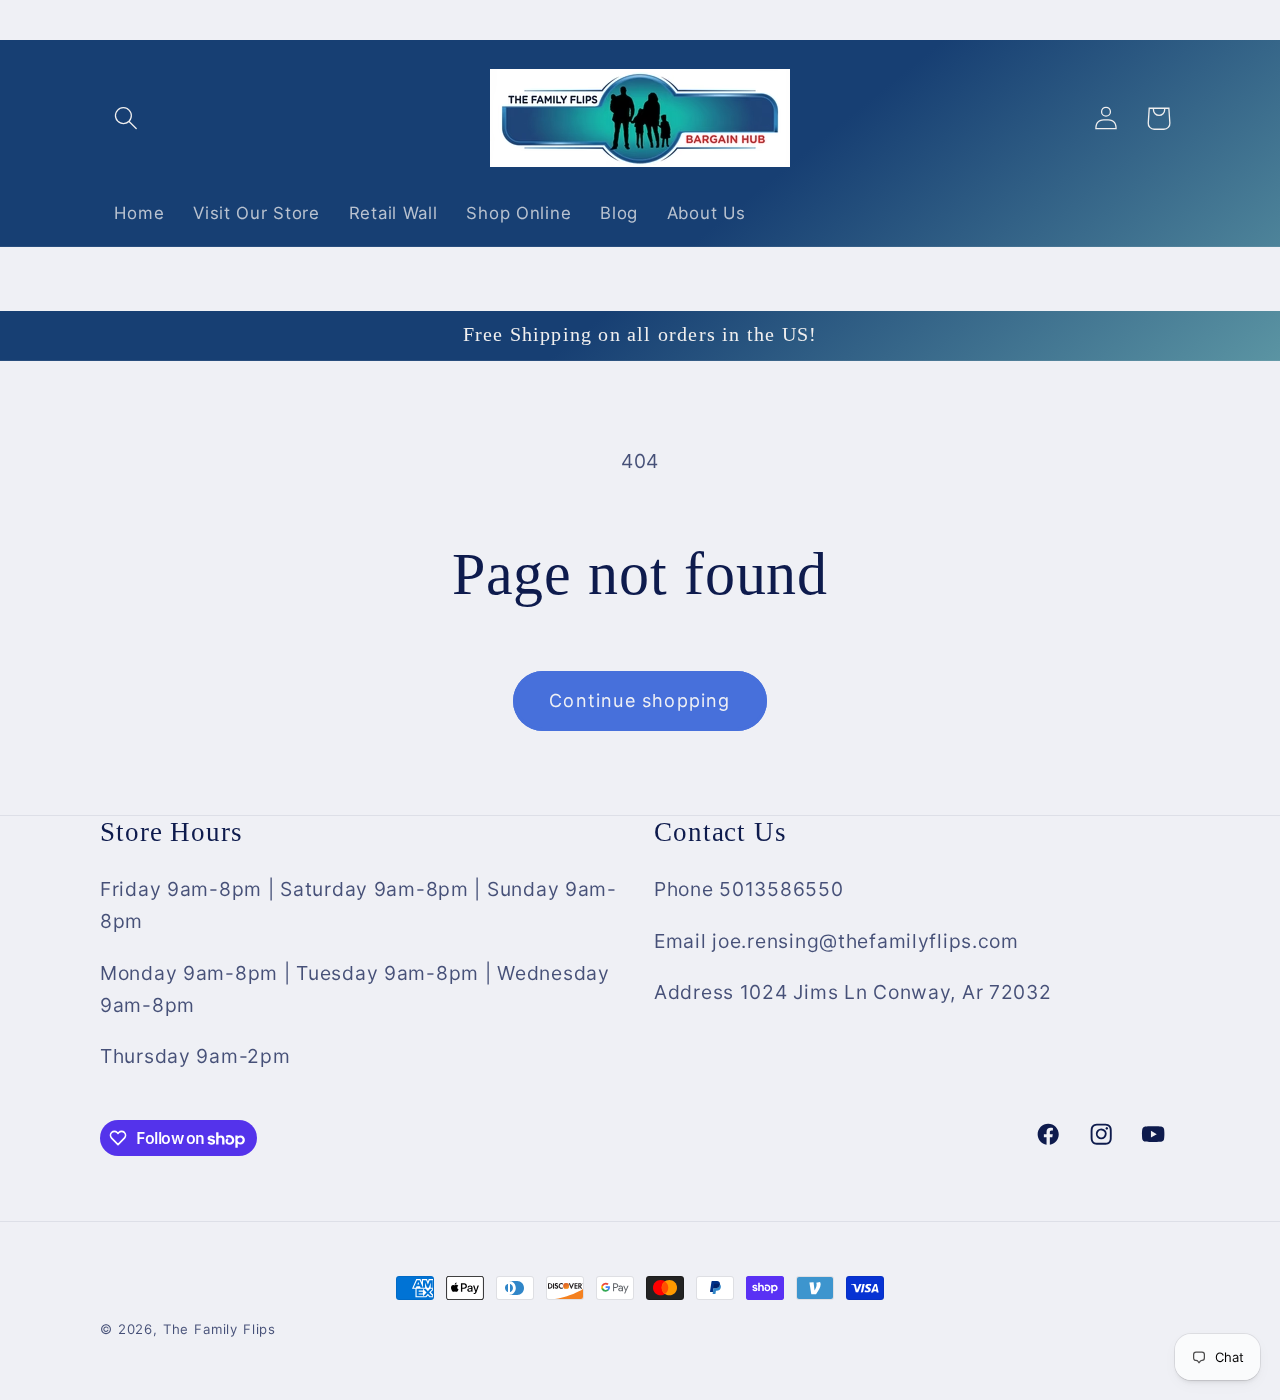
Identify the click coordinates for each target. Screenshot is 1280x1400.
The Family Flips (219, 1329)
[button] (126, 118)
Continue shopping (639, 700)
